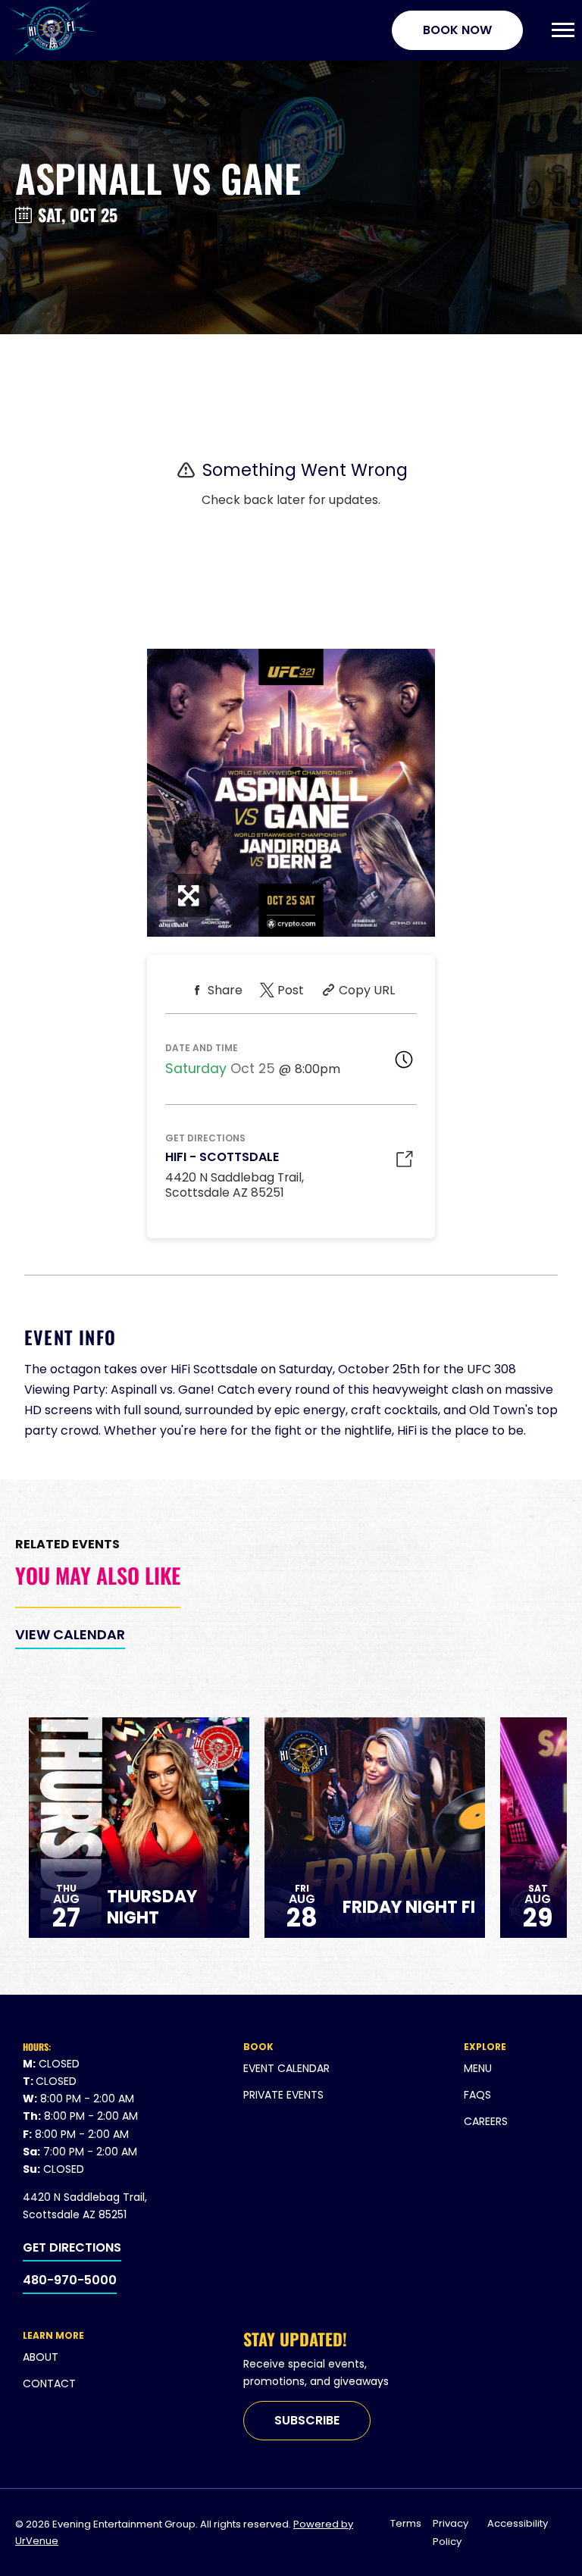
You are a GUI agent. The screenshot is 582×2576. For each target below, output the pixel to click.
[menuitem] (346, 2069)
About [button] (41, 2357)
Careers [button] (486, 2121)
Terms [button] (406, 2523)
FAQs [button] (477, 2095)
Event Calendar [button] (286, 2068)
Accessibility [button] (518, 2523)
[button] (563, 30)
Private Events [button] (283, 2095)
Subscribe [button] (307, 2420)
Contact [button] (49, 2384)
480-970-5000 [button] (70, 2280)
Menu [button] (478, 2068)
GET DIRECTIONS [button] (72, 2247)
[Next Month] (308, 1146)
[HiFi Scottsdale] (52, 30)
